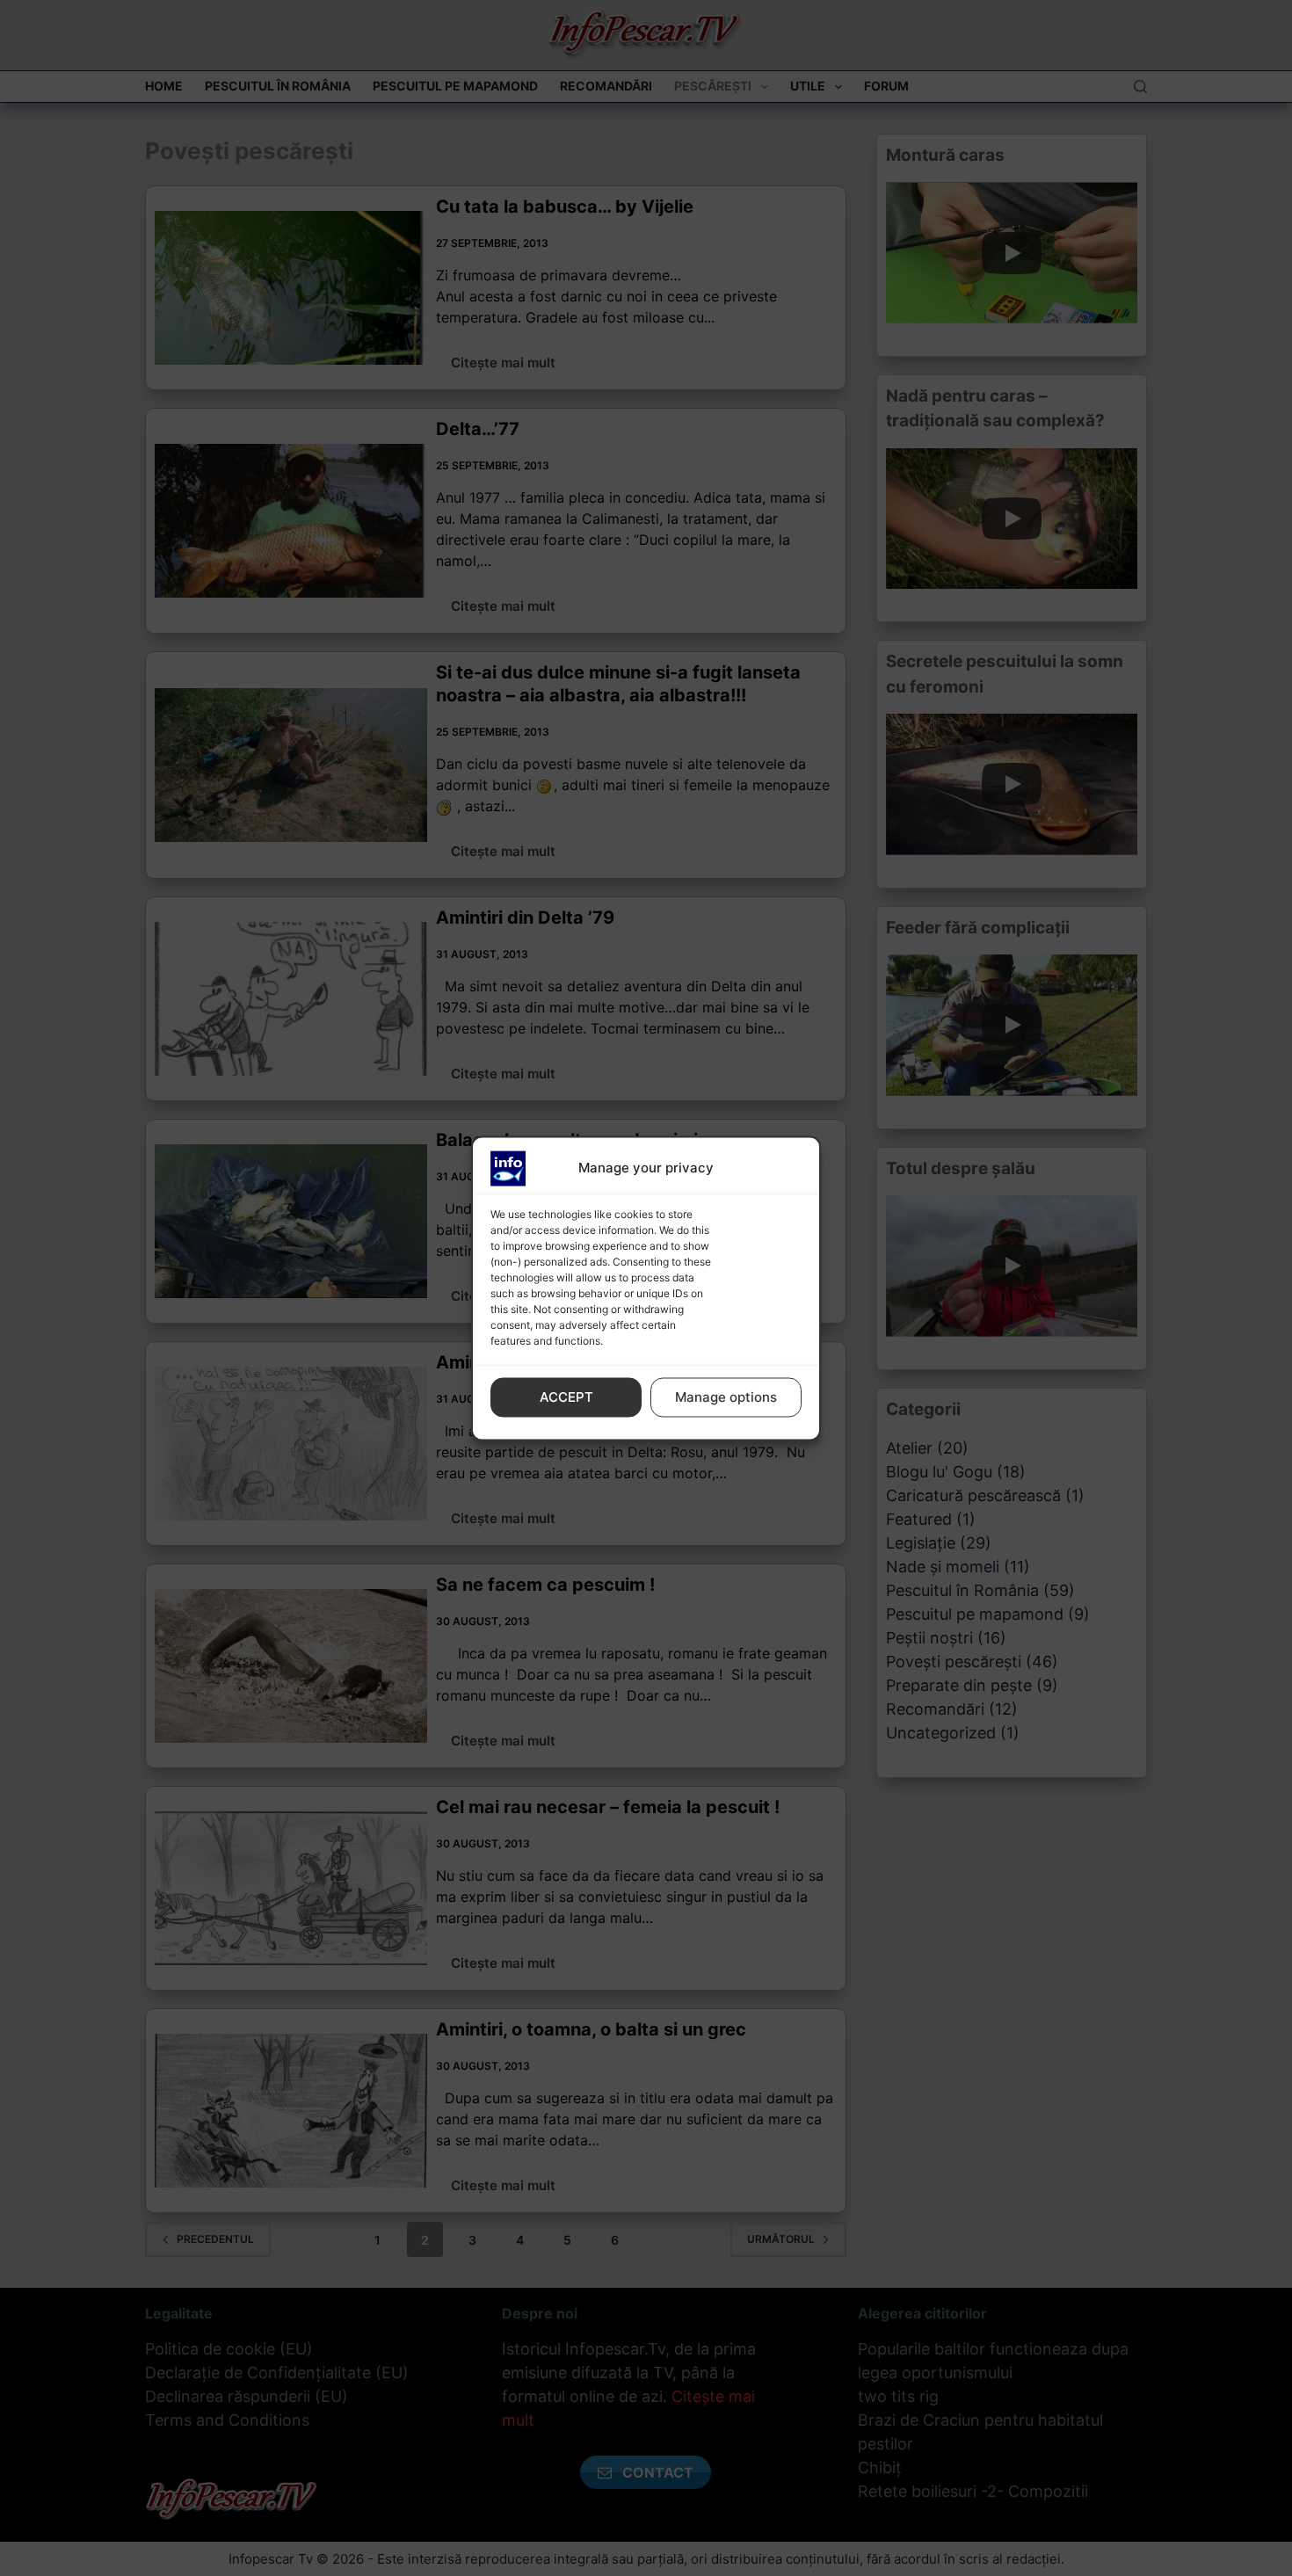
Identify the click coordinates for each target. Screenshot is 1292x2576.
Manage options (726, 1397)
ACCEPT (566, 1397)
